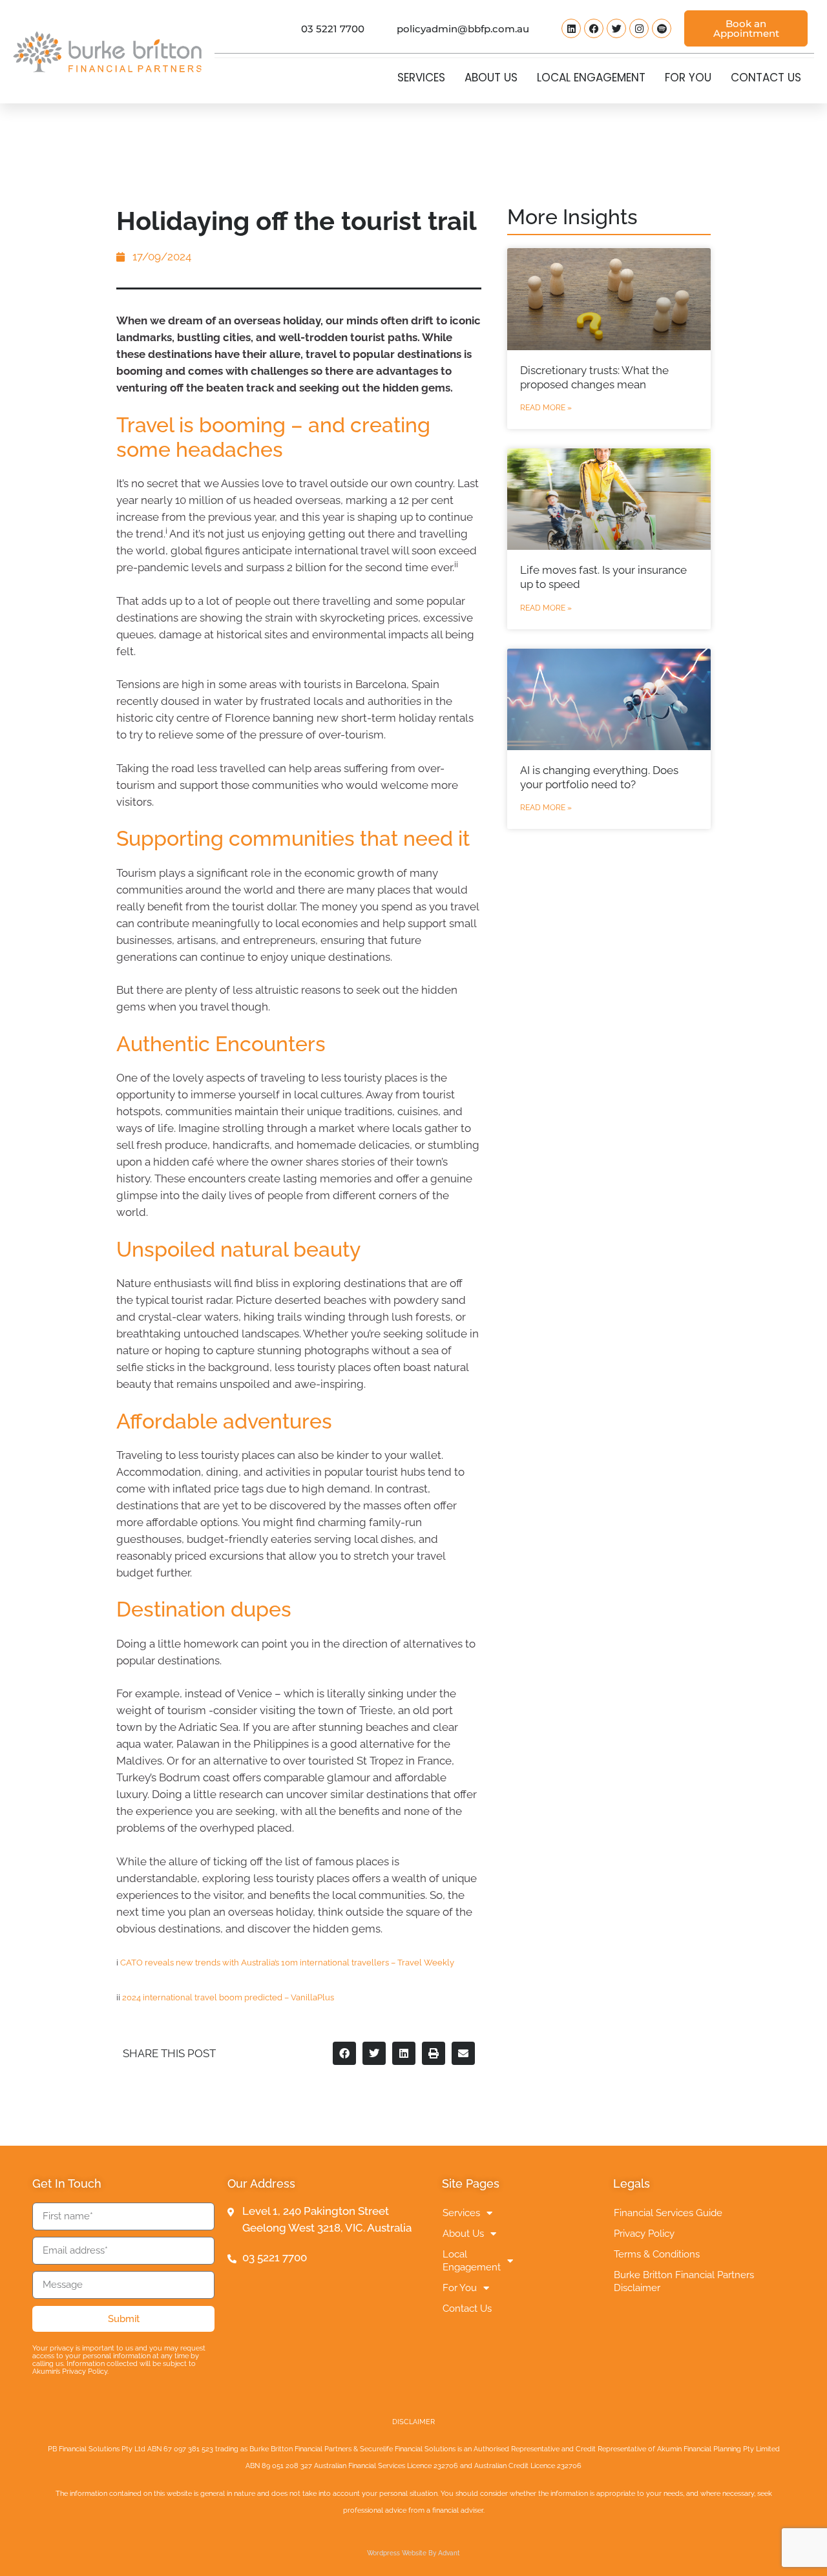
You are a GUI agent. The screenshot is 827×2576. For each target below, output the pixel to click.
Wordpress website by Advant (413, 2553)
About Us (491, 78)
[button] (344, 2053)
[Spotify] (662, 28)
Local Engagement (591, 78)
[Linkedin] (571, 28)
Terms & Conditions (657, 2254)
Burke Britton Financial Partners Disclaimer (684, 2281)
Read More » (546, 408)
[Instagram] (639, 28)
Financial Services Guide (668, 2213)
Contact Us (766, 78)
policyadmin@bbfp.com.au (463, 29)
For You (688, 78)
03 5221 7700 (333, 29)
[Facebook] (594, 28)
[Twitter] (616, 28)
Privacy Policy (644, 2234)
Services (421, 78)
